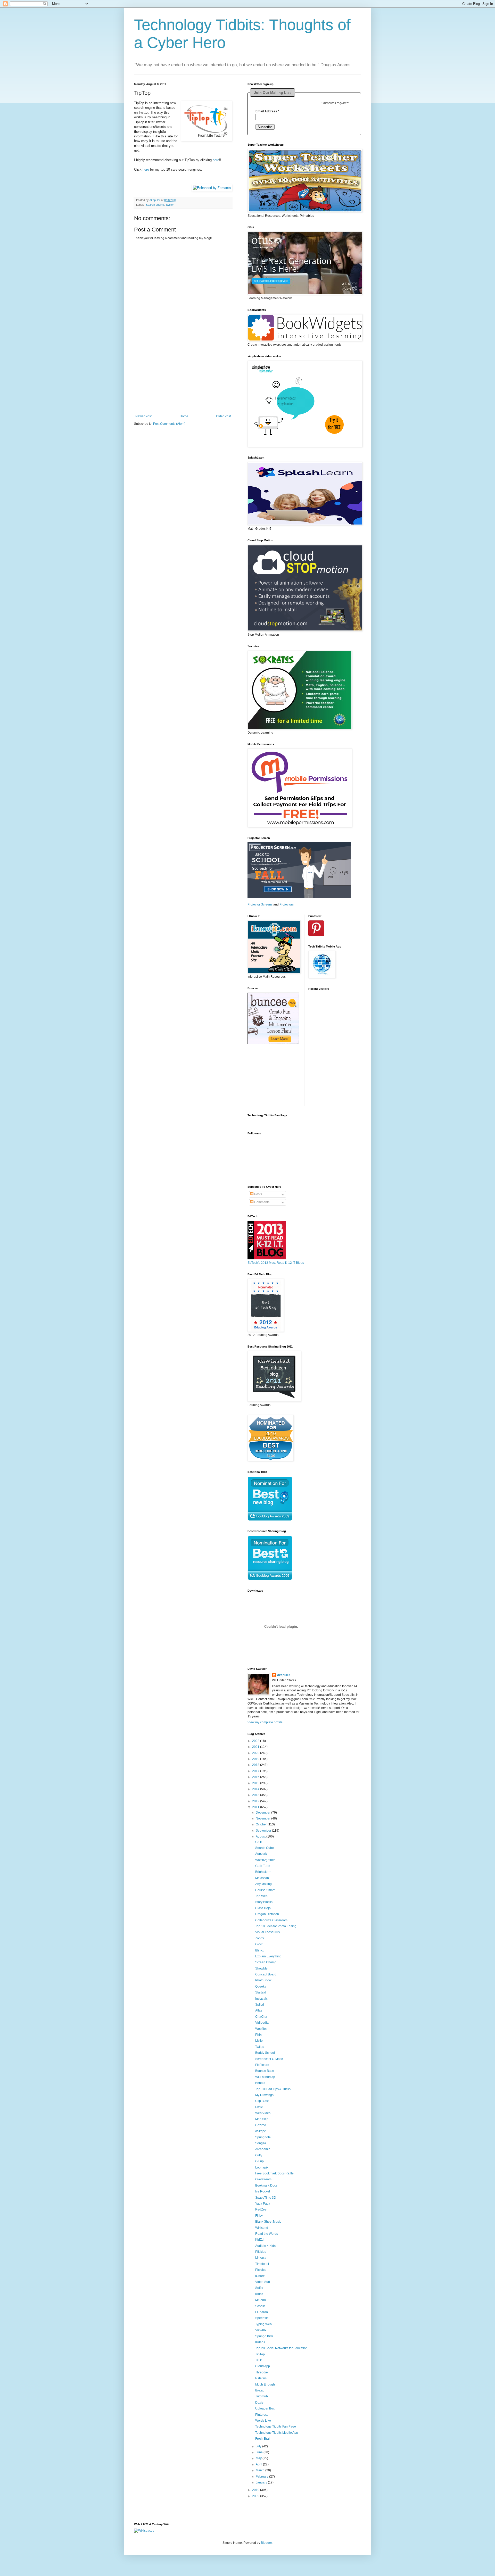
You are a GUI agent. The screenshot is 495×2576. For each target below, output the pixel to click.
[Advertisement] (183, 382)
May (259, 2458)
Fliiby (259, 2216)
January (262, 2482)
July (259, 2446)
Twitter (170, 205)
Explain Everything (268, 1956)
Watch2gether (265, 1860)
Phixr (259, 2035)
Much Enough (265, 2384)
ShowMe (261, 1968)
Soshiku (261, 2306)
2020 (256, 1753)
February (262, 2477)
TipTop (260, 2354)
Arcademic (263, 2149)
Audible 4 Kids (265, 2246)
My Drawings (264, 2095)
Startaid (261, 1992)
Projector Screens (260, 904)
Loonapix (262, 2167)
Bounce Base (265, 2071)
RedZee (261, 2209)
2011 (256, 1807)
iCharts (260, 2276)
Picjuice (261, 2270)
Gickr (259, 1944)
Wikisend (262, 2228)
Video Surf (263, 2282)
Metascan (262, 1878)
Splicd (260, 2005)
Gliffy (259, 2155)
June (260, 2452)
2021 (256, 1747)
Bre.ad (260, 2390)
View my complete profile (265, 1722)
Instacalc (261, 1999)
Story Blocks (264, 1902)
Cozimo (261, 2125)
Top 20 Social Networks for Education (281, 2348)
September (264, 1831)
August (261, 1837)
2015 (256, 1783)
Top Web (261, 1896)
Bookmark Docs (266, 2186)
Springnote (263, 2137)
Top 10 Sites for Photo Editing (276, 1926)
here (216, 160)
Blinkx (259, 1950)
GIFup (259, 2161)
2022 (256, 1741)
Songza (261, 2143)
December (263, 1813)
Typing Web (263, 2324)
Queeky (261, 1987)
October (262, 1824)
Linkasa (261, 2258)
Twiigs (260, 2047)
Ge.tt (258, 1842)
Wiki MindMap (265, 2077)
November (263, 1818)
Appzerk (261, 1854)
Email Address (267, 111)
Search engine (155, 205)
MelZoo (261, 2300)
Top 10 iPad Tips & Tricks (273, 2089)
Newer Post (143, 416)
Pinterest (261, 2415)
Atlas (259, 2010)
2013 (256, 1795)
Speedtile (262, 2318)
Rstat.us (261, 2378)
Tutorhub (262, 2396)
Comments (261, 1202)
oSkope (261, 2131)
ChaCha (261, 2017)
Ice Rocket (263, 2191)
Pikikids (261, 2252)
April (259, 2464)
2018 (256, 1765)
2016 (256, 1777)
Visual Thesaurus (267, 1932)
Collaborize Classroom (271, 1920)
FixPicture (262, 2065)
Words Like (263, 2421)
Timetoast (262, 2264)
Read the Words (267, 2234)
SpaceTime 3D (266, 2198)
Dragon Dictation (267, 1914)
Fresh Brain (263, 2439)
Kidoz (259, 2294)
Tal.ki (259, 2360)
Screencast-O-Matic (269, 2059)
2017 (256, 1771)
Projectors (287, 904)
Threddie (262, 2372)
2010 (256, 2490)
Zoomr (260, 1938)
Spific (259, 2288)
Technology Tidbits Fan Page (276, 2427)
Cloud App (263, 2366)
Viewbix (261, 2330)
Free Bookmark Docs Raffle (274, 2173)
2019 (256, 1759)
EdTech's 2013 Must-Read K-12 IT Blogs (276, 1263)
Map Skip (262, 2119)
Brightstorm (263, 1872)
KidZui (260, 2240)
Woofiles (261, 2029)
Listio (259, 2041)
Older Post (223, 416)
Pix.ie (259, 2107)
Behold (260, 2083)
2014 (256, 1789)
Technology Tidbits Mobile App (277, 2433)
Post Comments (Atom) (169, 424)
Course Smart (265, 1890)
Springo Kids (264, 2336)
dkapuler (284, 1675)
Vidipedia (262, 2023)
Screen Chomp (266, 1962)
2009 (256, 2496)
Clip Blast (262, 2101)
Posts (258, 1194)
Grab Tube (263, 1866)
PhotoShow (263, 1980)
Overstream (263, 2179)
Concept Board (266, 1974)
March (261, 2470)
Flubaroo (262, 2312)
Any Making (263, 1884)
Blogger (266, 2543)
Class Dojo (263, 1908)
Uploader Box (265, 2408)
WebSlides (263, 2113)
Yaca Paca (263, 2204)
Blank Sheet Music (268, 2222)
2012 (256, 1801)
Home (184, 416)
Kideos (260, 2342)
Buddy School (265, 2053)
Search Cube (265, 1848)
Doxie (259, 2403)
